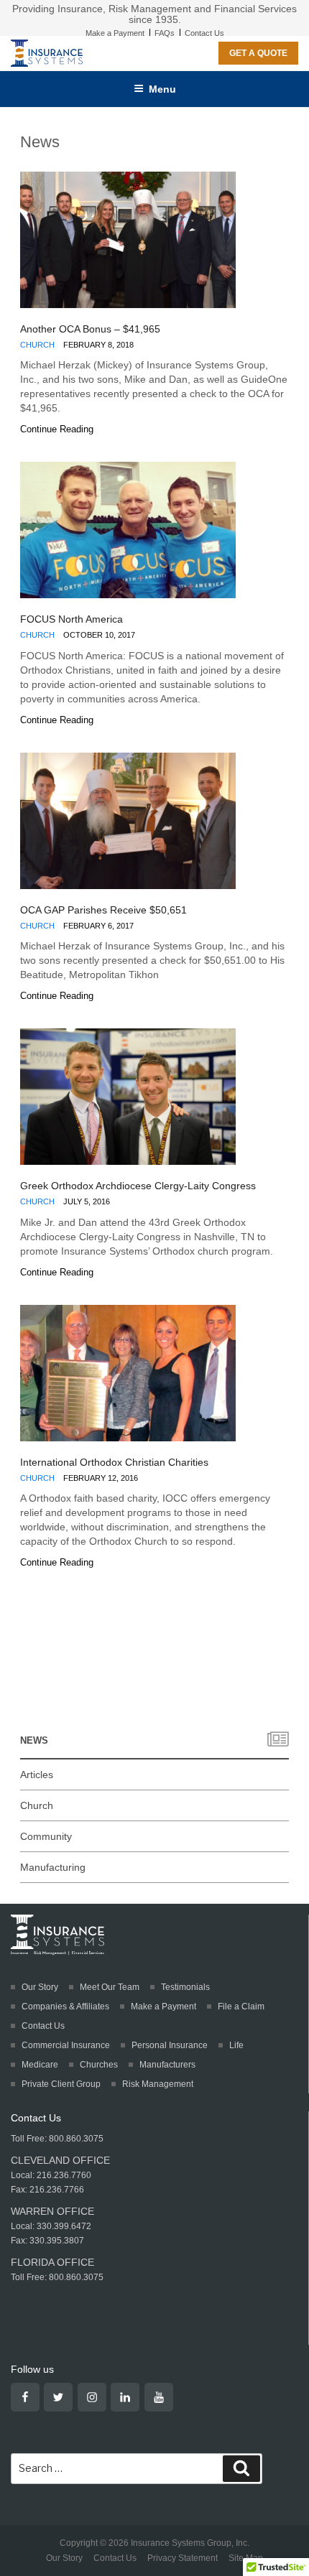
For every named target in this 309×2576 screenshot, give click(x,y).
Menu (162, 89)
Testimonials (185, 1987)
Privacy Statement (183, 2558)
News (34, 1740)
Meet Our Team (110, 1987)
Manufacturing (53, 1867)
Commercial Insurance (66, 2045)
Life (236, 2045)
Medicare (40, 2065)
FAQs (165, 33)
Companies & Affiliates (65, 2007)
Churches (99, 2065)
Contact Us (204, 33)
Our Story (40, 1987)
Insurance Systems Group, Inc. (190, 2543)
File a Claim (241, 2007)
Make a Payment (115, 33)
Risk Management (158, 2084)
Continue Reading (57, 429)
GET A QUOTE (258, 53)
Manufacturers (167, 2065)
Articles (37, 1775)
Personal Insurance (170, 2045)
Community (46, 1836)
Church (37, 345)
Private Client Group (61, 2084)
